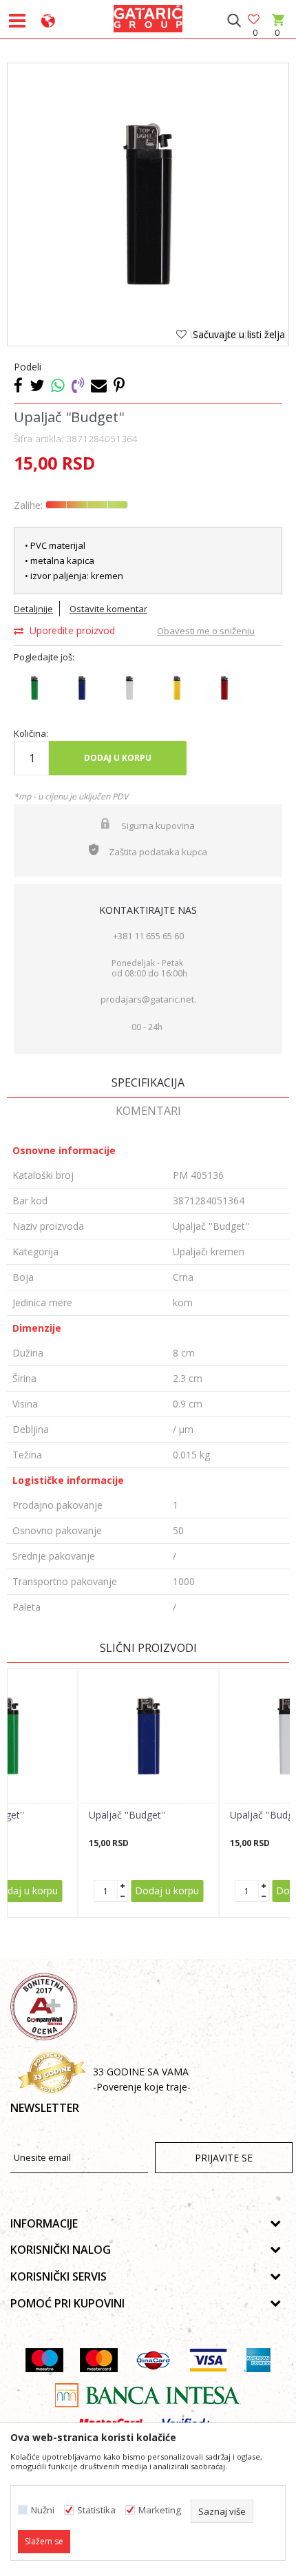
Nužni (43, 2510)
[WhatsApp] (58, 385)
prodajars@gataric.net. (148, 999)
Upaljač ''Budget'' (127, 1815)
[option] (148, 204)
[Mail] (99, 385)
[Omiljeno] (255, 20)
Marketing (160, 2510)
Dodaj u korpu (118, 758)
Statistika (96, 2510)
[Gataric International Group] (148, 17)
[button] (234, 21)
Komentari (148, 1111)
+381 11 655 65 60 (148, 936)
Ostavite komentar (108, 609)
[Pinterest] (119, 385)
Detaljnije (33, 609)
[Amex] (257, 2360)
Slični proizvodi (148, 1648)
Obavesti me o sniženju (206, 631)
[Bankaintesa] (148, 2395)
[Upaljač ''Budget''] (149, 1736)
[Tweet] (37, 385)
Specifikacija (148, 1082)
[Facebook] (18, 385)
